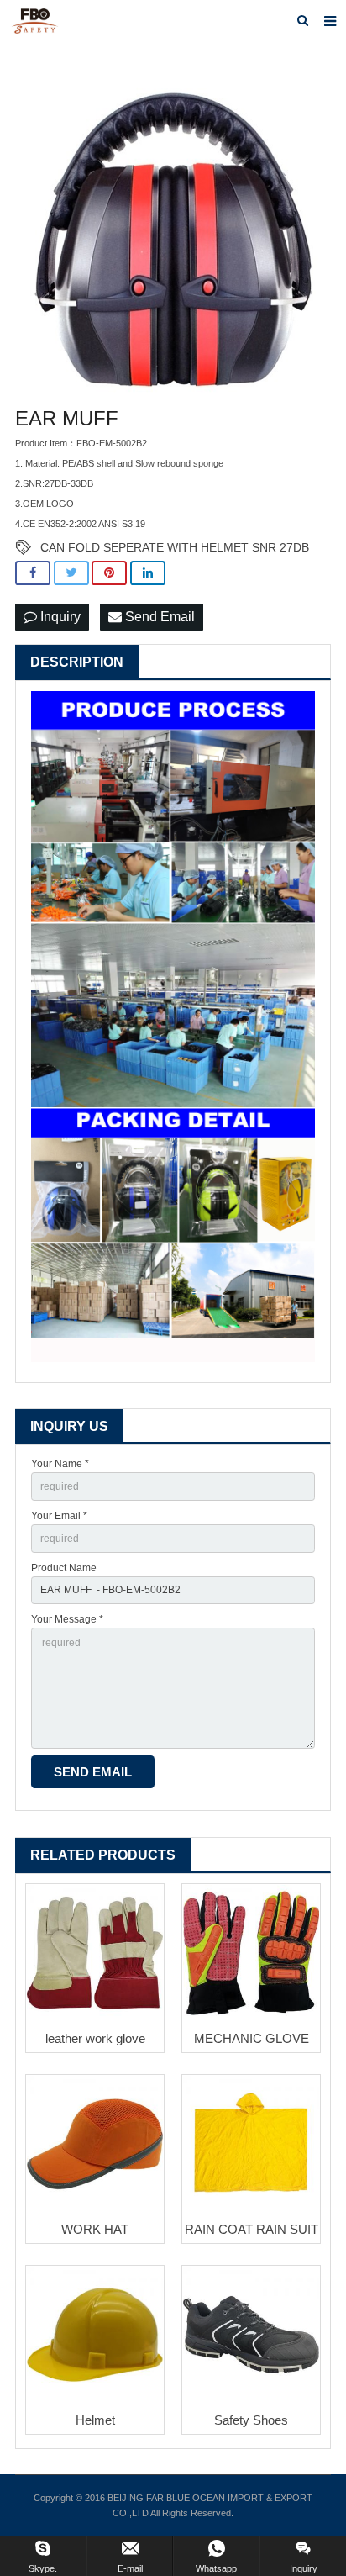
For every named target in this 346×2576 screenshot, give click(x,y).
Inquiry (59, 617)
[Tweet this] (71, 573)
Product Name (64, 1568)
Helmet (95, 2420)
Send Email (158, 617)
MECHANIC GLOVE (252, 2038)
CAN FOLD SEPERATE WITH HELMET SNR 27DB (175, 547)
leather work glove (95, 2038)
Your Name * (60, 1464)
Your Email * (59, 1516)
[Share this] (33, 573)
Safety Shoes (251, 2420)
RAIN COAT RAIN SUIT (252, 2229)
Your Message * (67, 1619)
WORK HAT (95, 2229)
